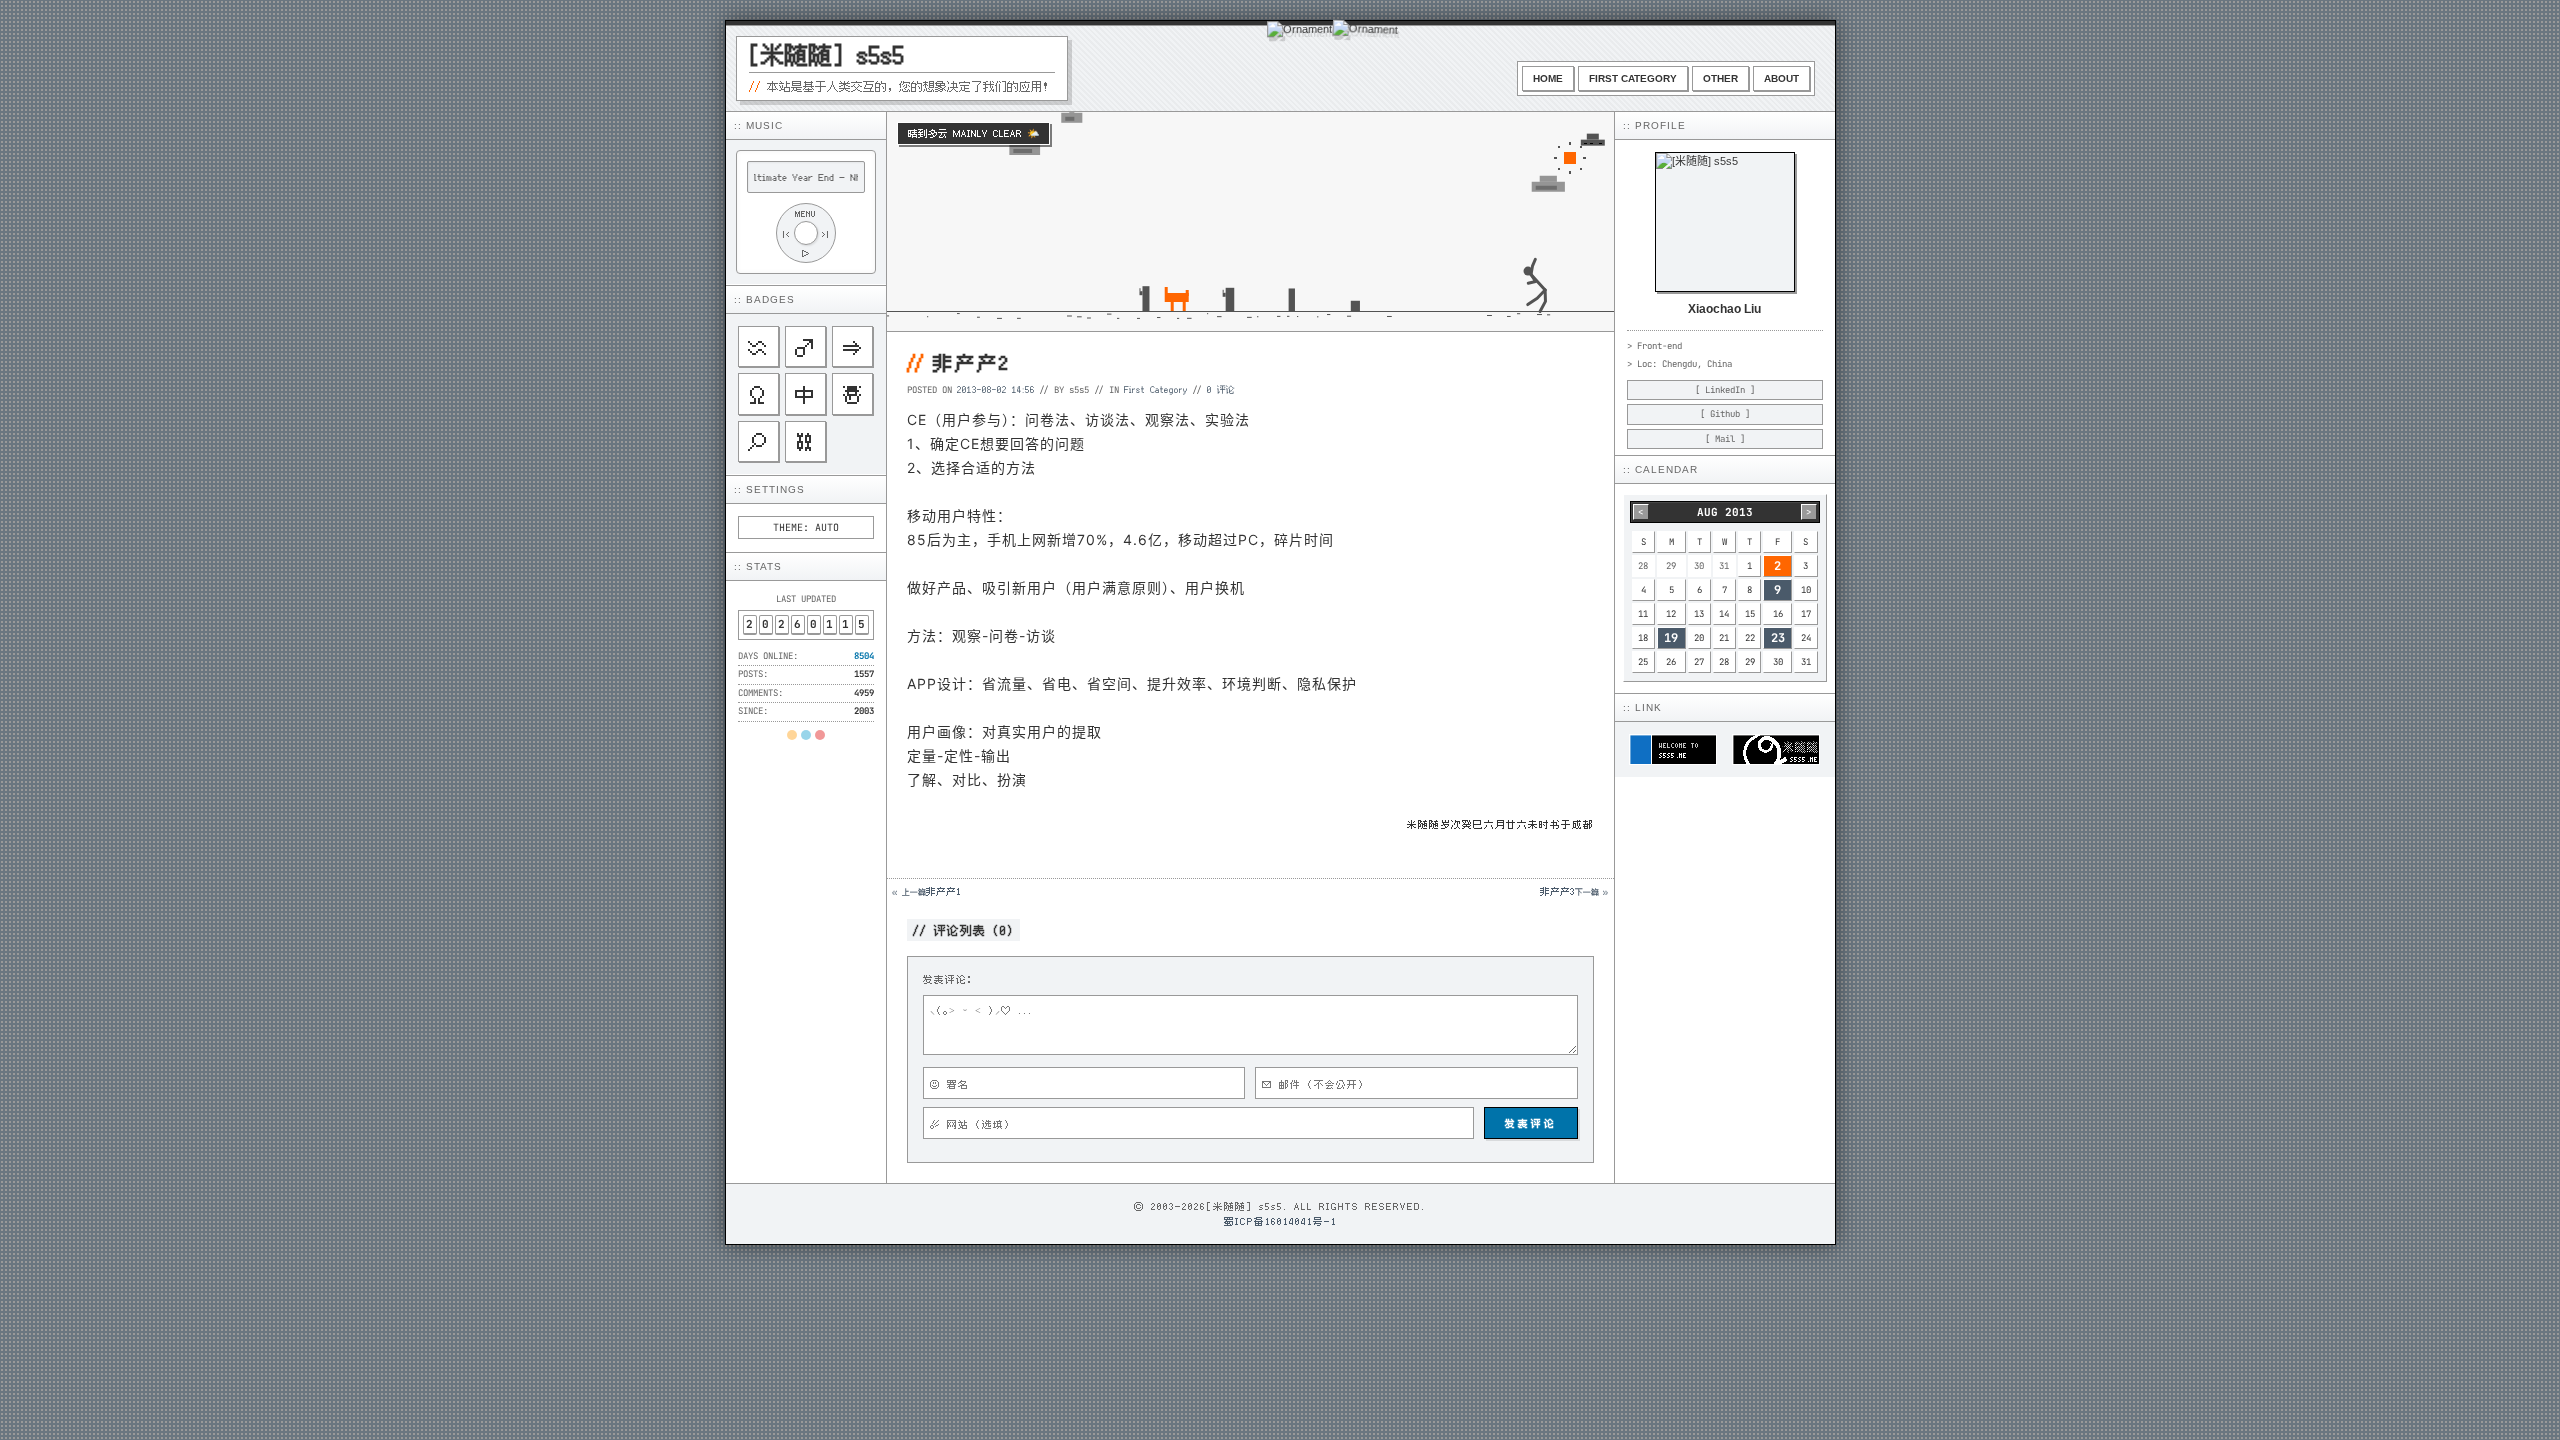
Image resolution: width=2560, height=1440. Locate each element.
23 (1778, 638)
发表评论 (1531, 1123)
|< (786, 233)
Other (1720, 78)
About (1781, 78)
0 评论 (1221, 389)
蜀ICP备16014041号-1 (1280, 1221)
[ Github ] (1725, 414)
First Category (1633, 78)
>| (826, 233)
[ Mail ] (1725, 439)
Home (1548, 78)
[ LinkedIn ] (1725, 390)
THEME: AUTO (806, 527)
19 (1671, 638)
